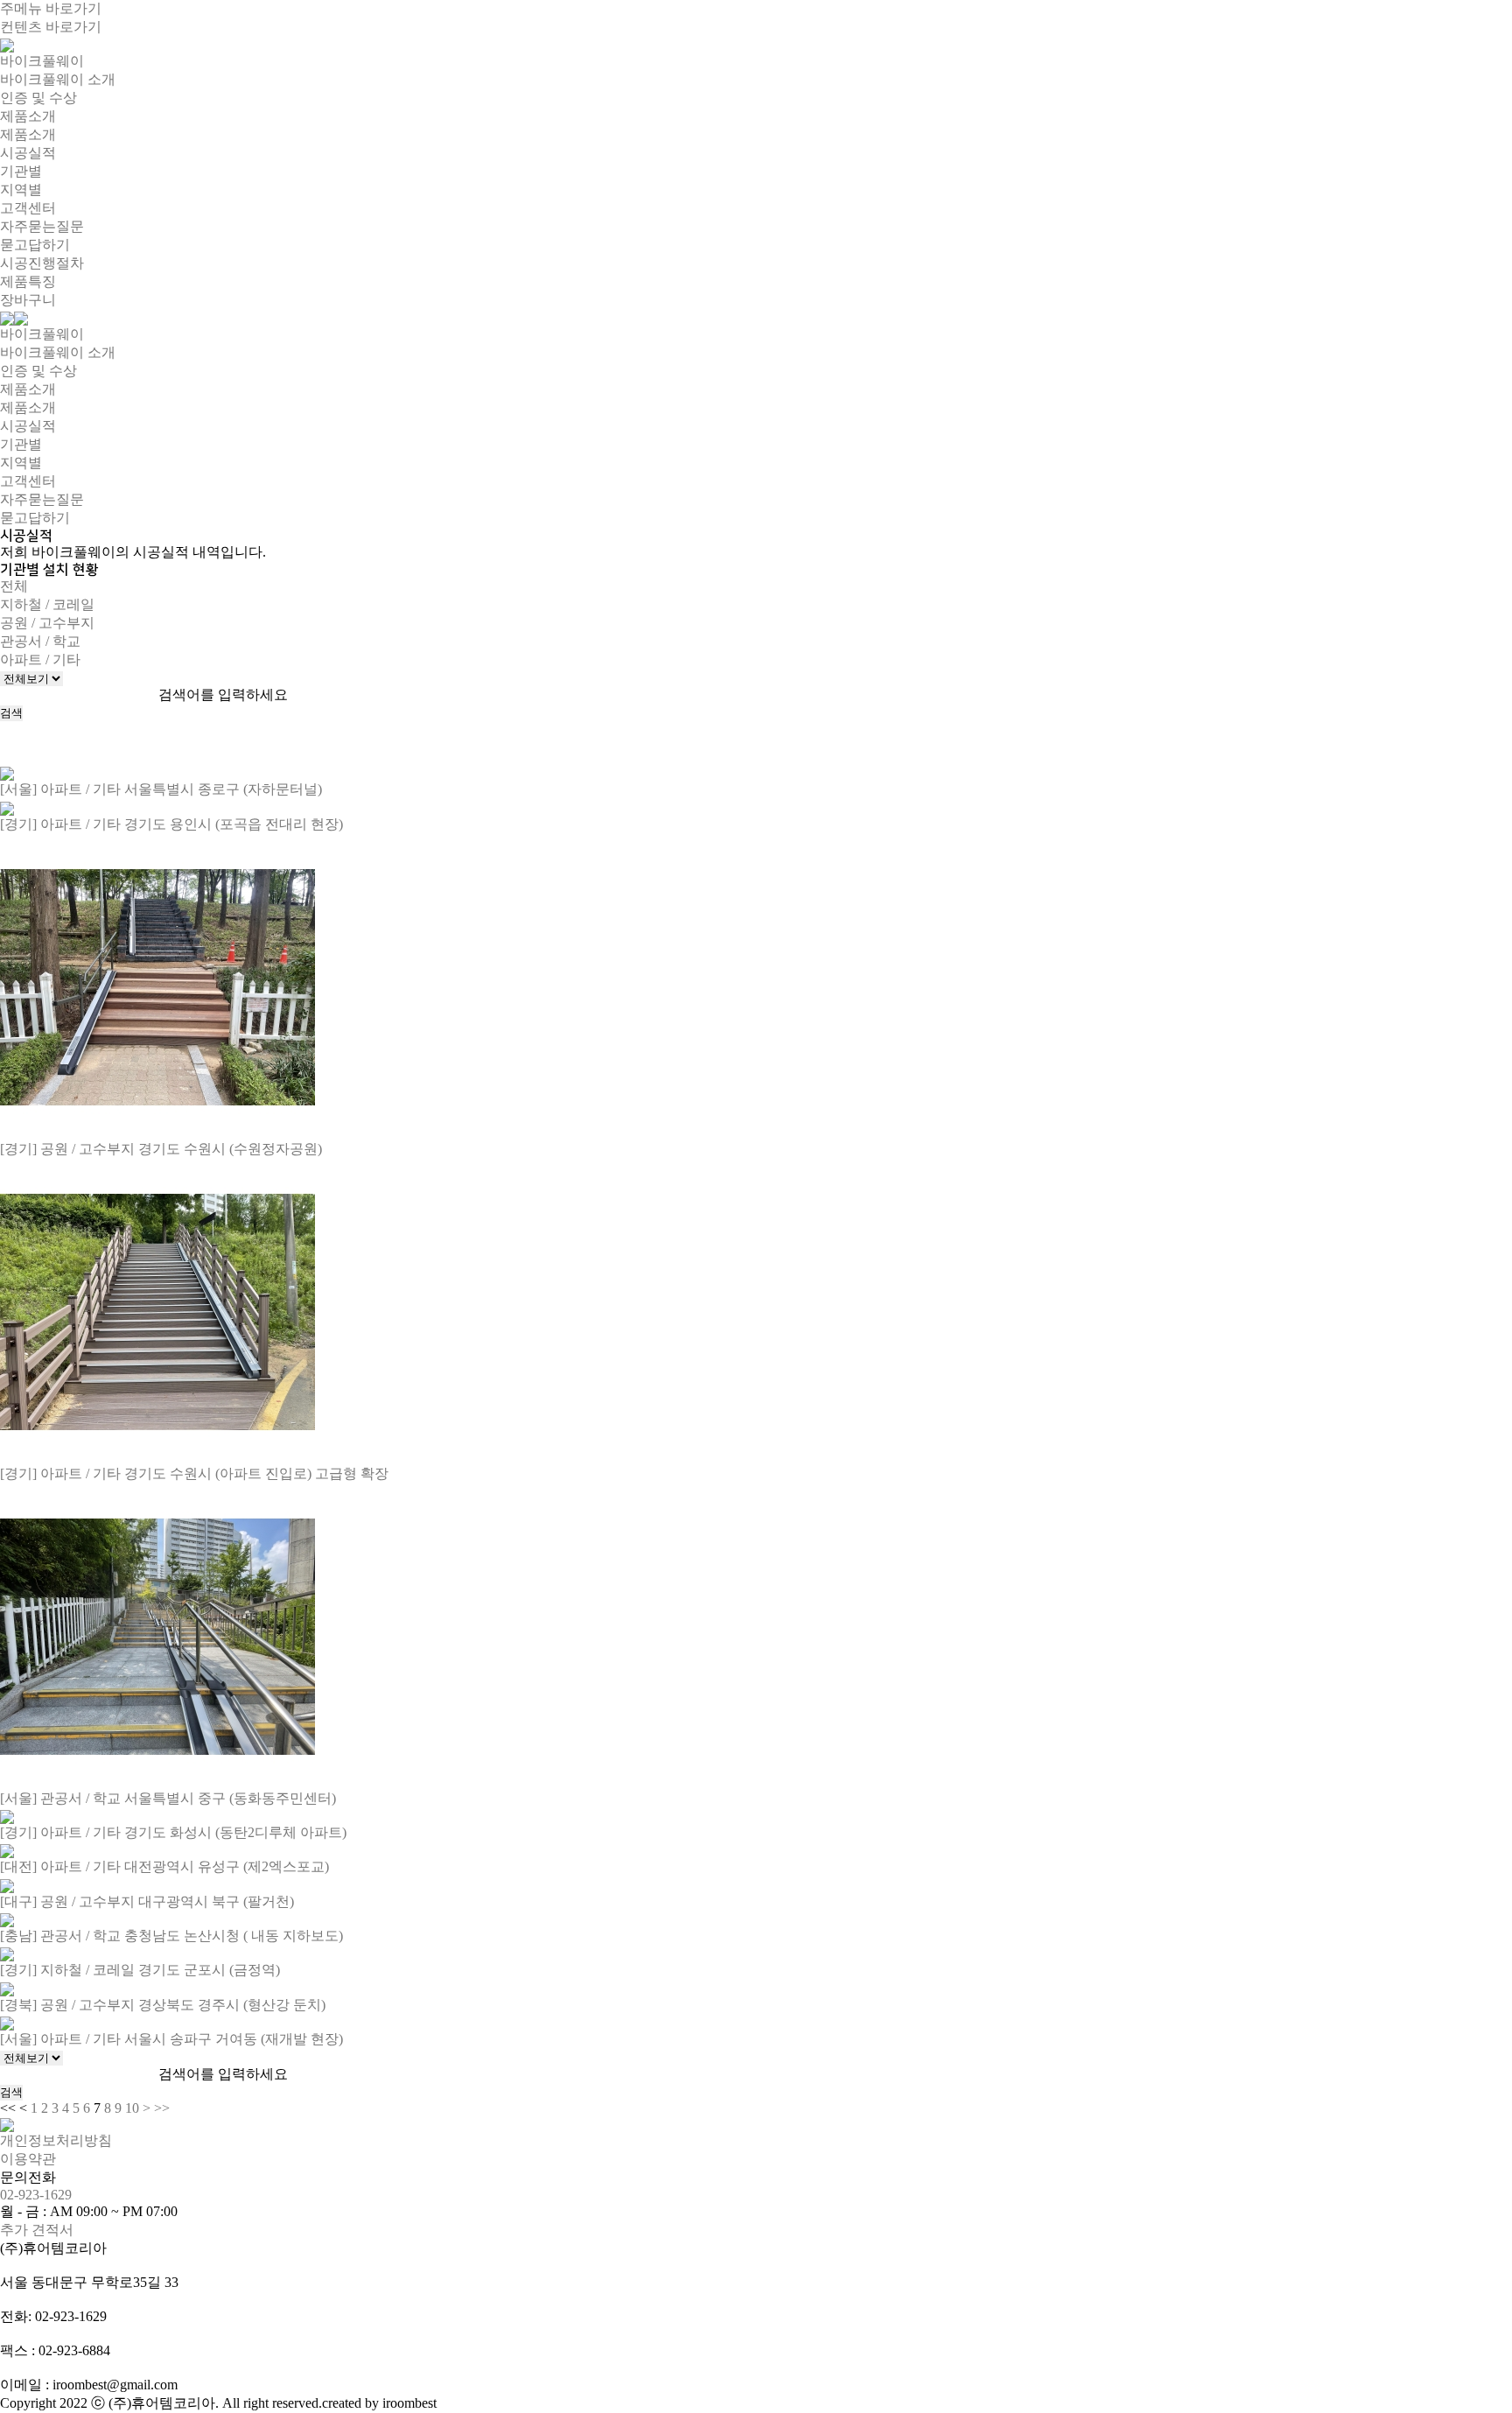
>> (162, 2108)
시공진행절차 (42, 263)
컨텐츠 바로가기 (51, 27)
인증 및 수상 (38, 98)
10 (132, 2108)
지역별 (21, 189)
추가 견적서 (37, 2230)
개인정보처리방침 (56, 2140)
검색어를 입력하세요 (223, 694)
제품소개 (28, 116)
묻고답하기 (35, 245)
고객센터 (28, 208)
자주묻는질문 (42, 226)
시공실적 (28, 153)
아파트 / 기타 (40, 659)
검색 (11, 713)
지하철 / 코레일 (47, 604)
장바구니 (28, 300)
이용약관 (28, 2159)
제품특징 (28, 281)
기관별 (21, 171)
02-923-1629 (36, 2195)
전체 (14, 586)
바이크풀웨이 (42, 61)
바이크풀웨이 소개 (58, 79)
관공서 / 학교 (40, 641)
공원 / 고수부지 (47, 623)
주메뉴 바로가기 (51, 8)
